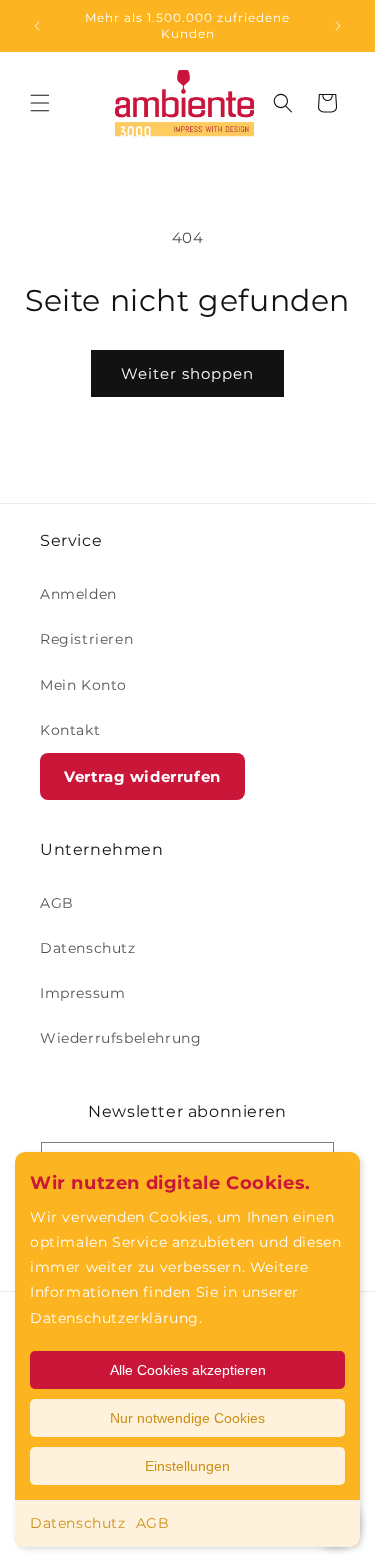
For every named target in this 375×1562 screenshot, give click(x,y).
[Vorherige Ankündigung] (37, 26)
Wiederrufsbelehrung (120, 1038)
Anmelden (78, 594)
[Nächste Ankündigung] (338, 26)
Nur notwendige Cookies (187, 1418)
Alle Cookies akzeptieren (188, 1370)
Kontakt (70, 730)
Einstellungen (187, 1466)
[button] (40, 103)
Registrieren (86, 639)
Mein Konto (83, 685)
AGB (153, 1523)
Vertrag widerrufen (142, 776)
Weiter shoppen (187, 373)
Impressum (82, 993)
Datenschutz (78, 1523)
